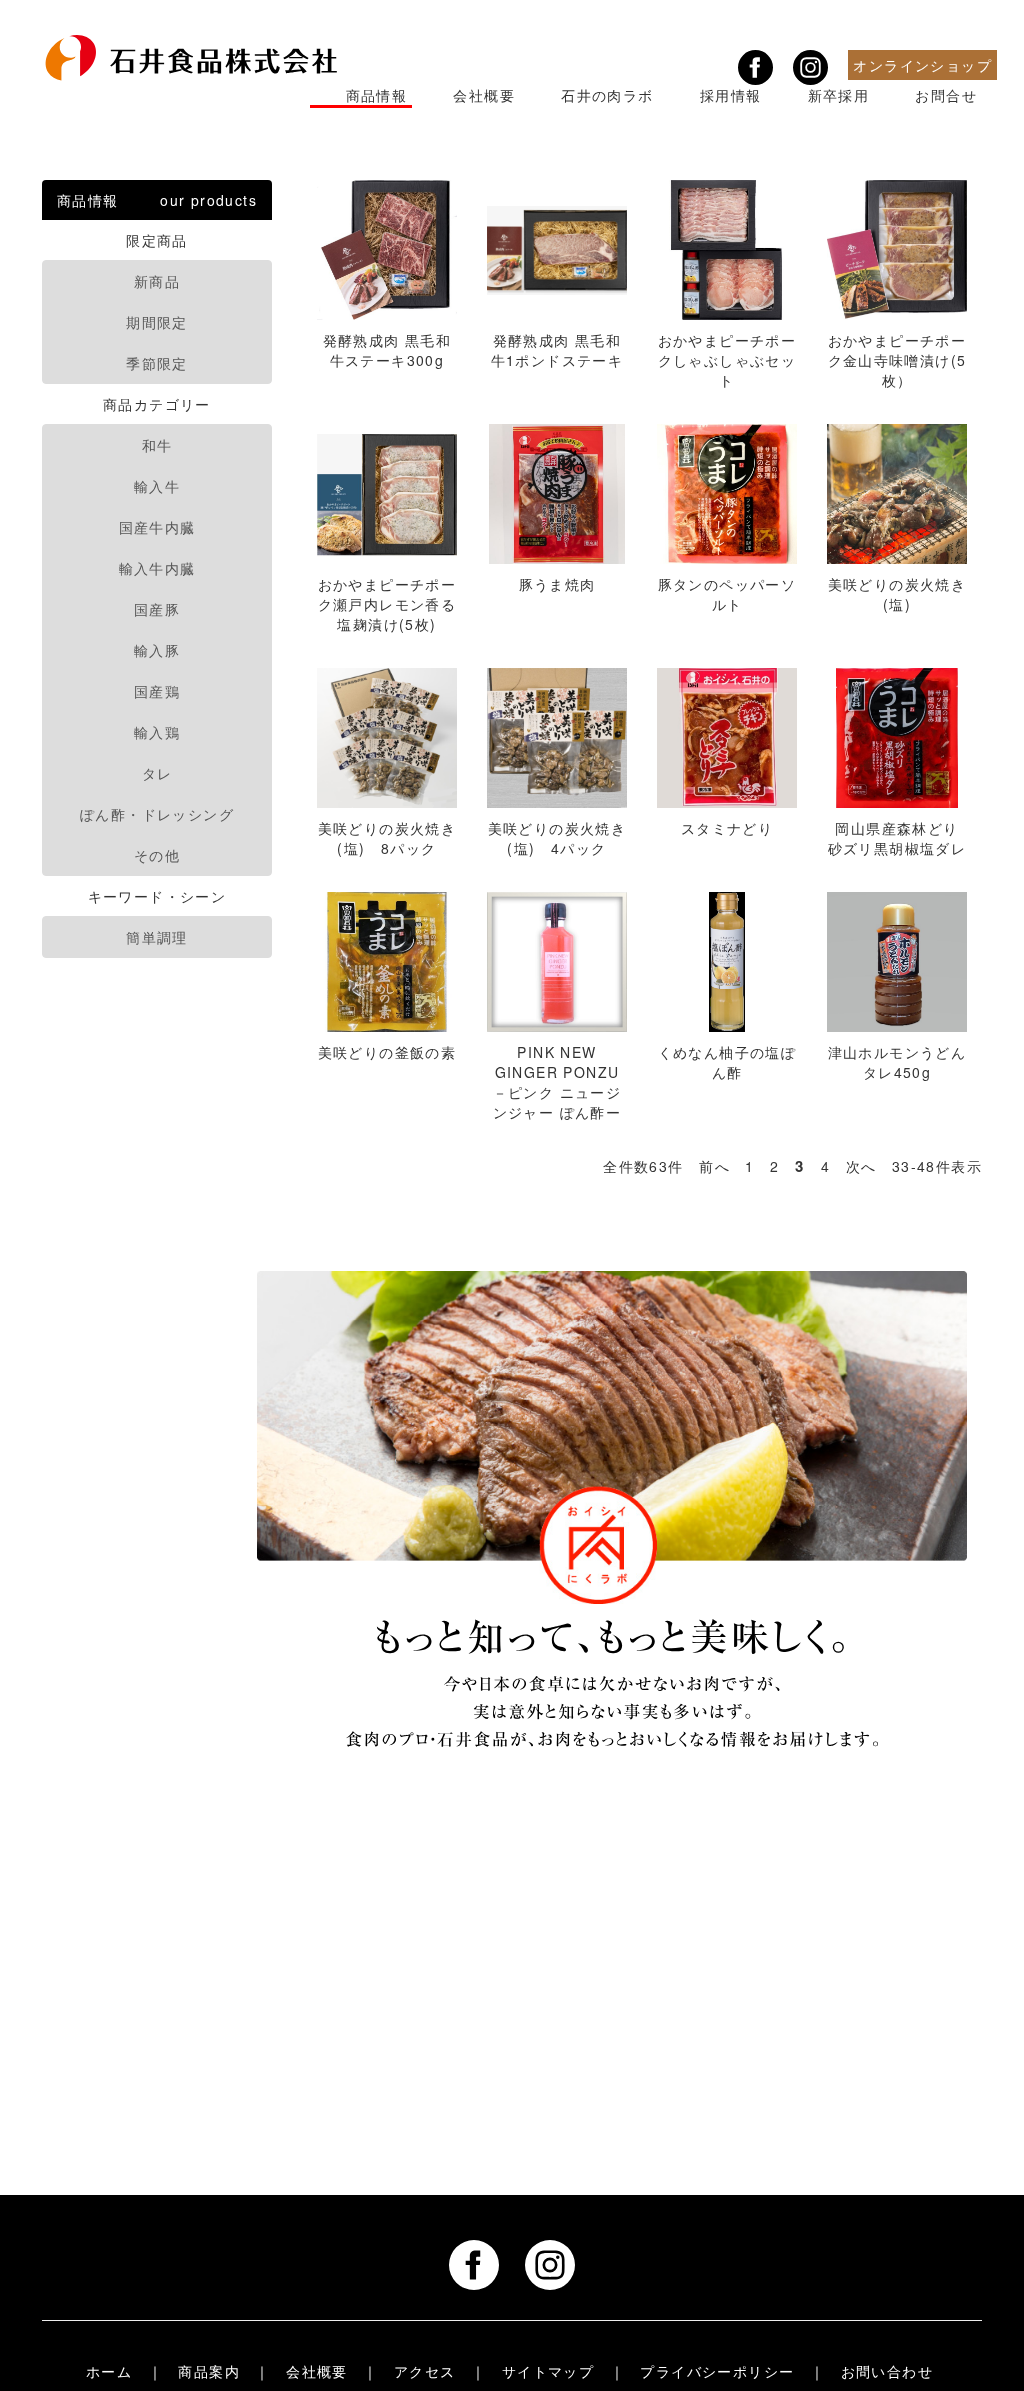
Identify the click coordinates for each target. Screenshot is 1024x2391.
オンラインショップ (922, 65)
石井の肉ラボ (607, 95)
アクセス (425, 2372)
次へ (861, 1166)
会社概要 (484, 95)
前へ (714, 1166)
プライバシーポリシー (717, 2372)
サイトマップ (548, 2372)
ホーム (109, 2372)
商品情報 (376, 95)
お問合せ (946, 95)
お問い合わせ (887, 2372)
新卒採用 (838, 95)
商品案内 (209, 2372)
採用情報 (730, 95)
